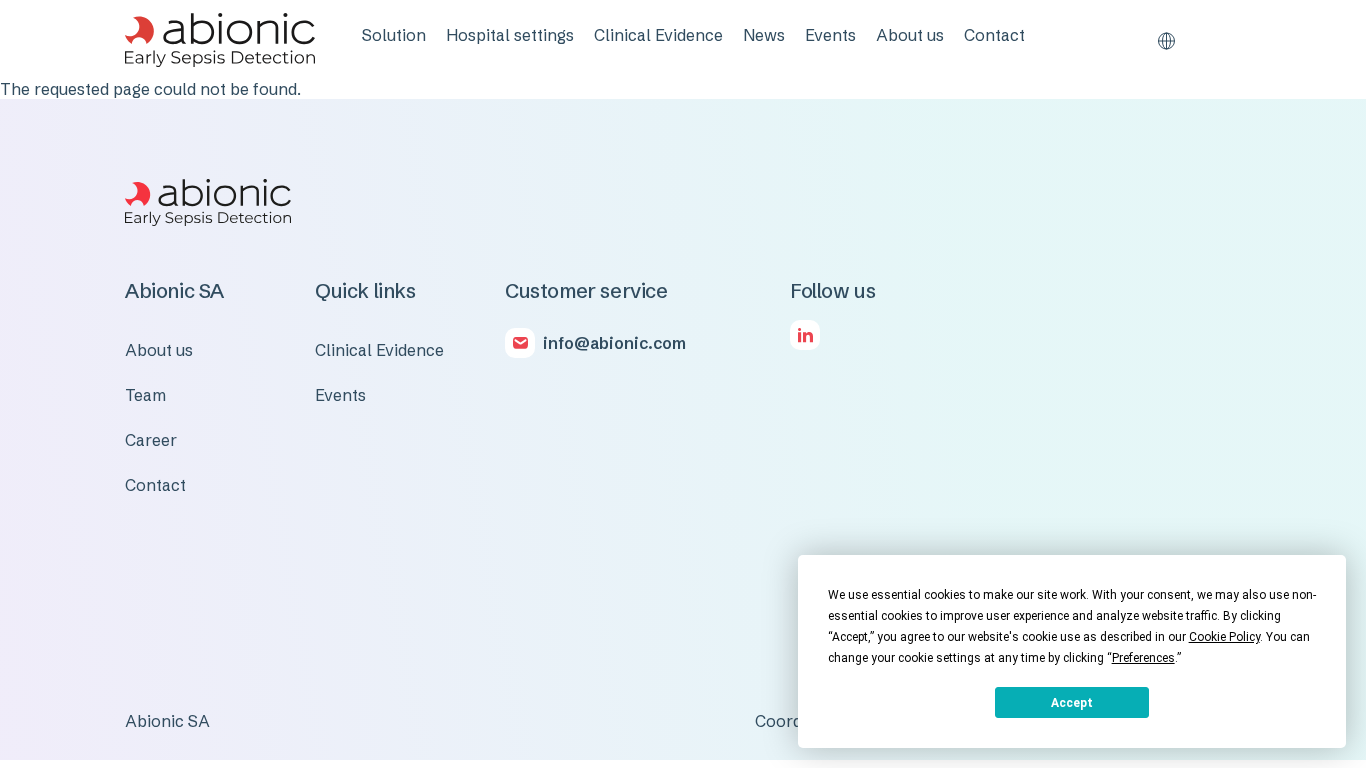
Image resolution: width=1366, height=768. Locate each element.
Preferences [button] (1143, 658)
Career (151, 440)
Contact (994, 35)
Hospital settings (510, 35)
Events (830, 35)
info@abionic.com (614, 343)
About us (910, 35)
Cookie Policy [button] (1224, 637)
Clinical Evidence (658, 35)
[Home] (220, 40)
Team (145, 395)
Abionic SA (167, 721)
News (764, 35)
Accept (1072, 703)
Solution (394, 35)
